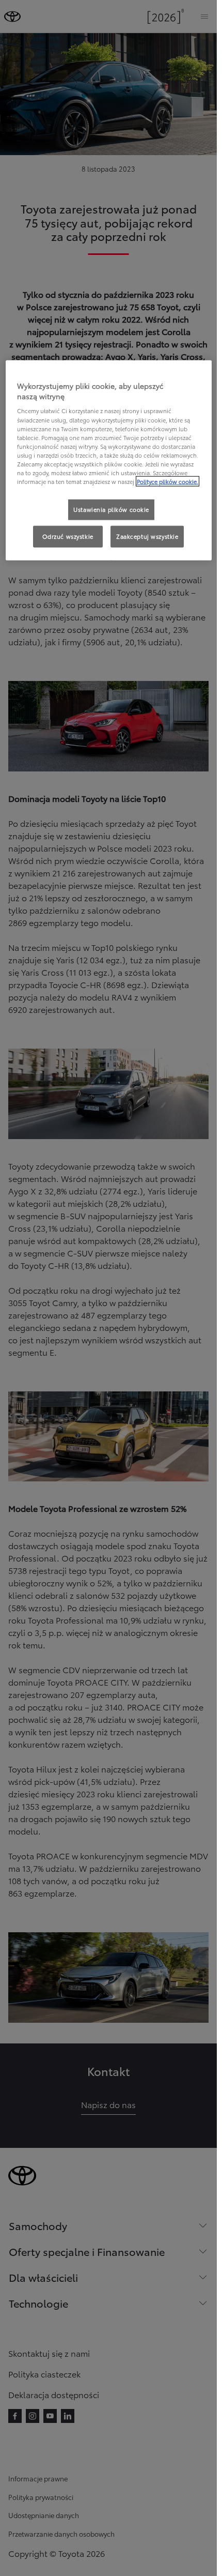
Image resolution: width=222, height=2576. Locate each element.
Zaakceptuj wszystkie (147, 536)
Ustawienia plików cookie (111, 509)
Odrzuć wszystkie (68, 536)
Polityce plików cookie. (168, 481)
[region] (109, 460)
